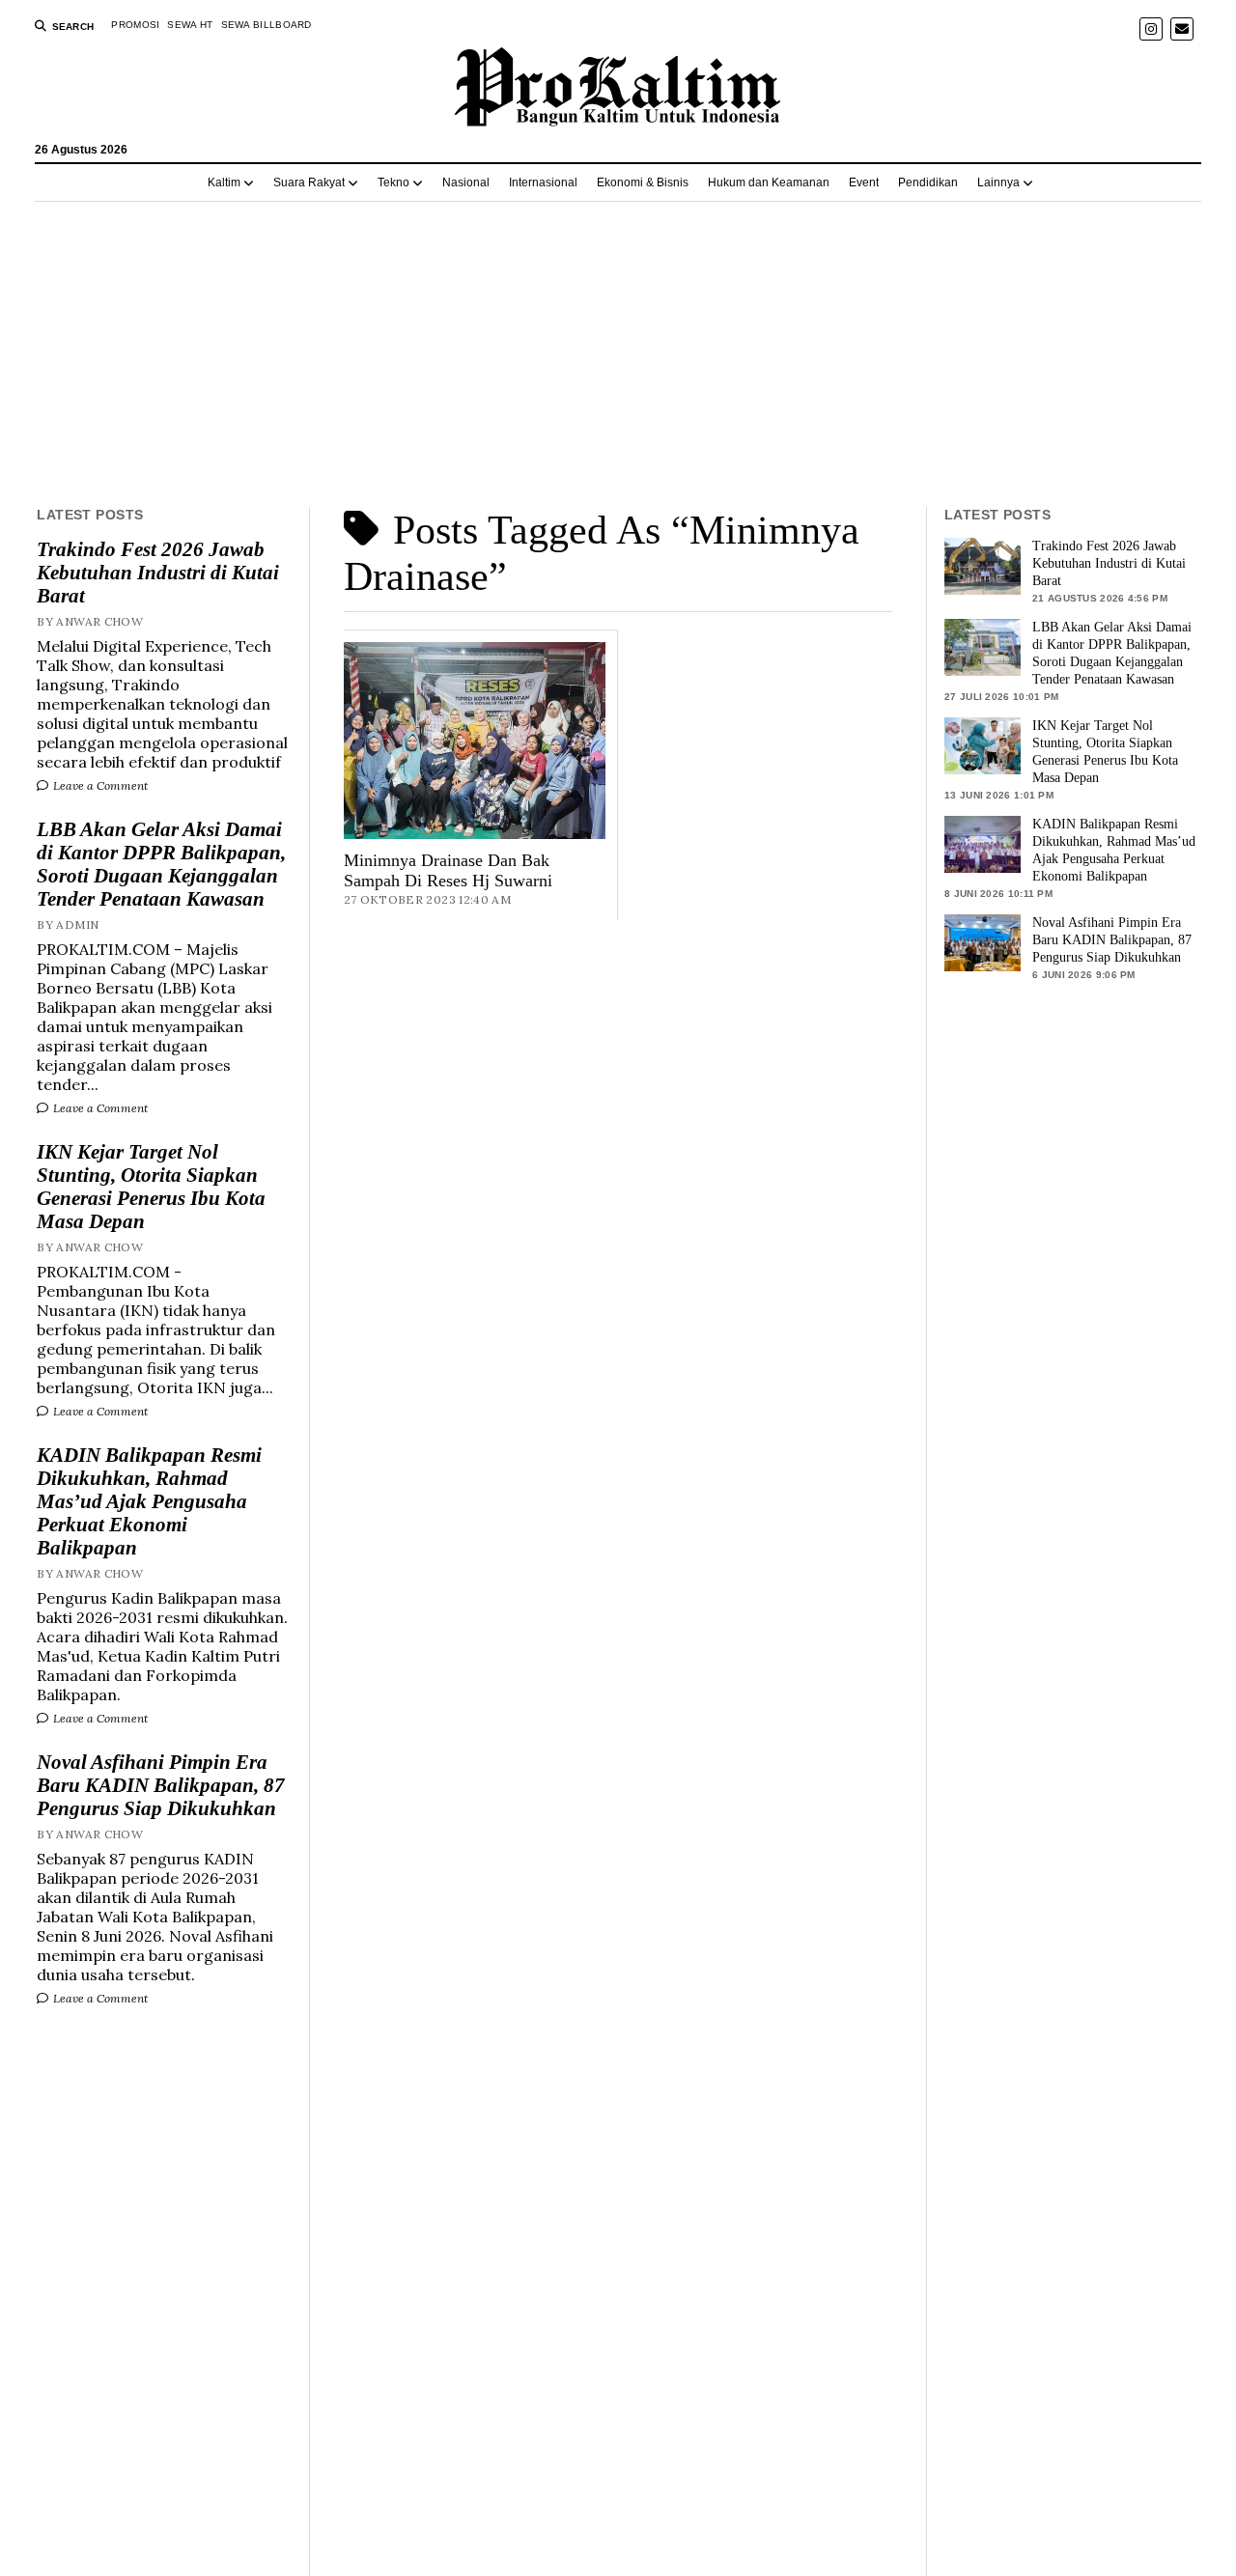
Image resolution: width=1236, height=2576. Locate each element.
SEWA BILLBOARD (267, 25)
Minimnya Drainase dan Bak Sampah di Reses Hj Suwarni (448, 870)
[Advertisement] (618, 354)
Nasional (466, 182)
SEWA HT (190, 25)
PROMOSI (135, 25)
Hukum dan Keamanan (769, 182)
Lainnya (998, 182)
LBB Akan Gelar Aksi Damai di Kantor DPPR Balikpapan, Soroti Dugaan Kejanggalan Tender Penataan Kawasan (161, 864)
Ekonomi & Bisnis (643, 182)
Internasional (543, 182)
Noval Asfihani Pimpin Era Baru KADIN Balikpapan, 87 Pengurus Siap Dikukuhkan (161, 1785)
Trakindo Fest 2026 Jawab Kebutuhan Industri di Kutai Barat (158, 573)
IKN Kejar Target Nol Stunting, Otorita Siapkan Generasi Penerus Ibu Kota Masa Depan (151, 1187)
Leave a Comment (99, 785)
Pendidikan (928, 182)
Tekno (393, 182)
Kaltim (224, 182)
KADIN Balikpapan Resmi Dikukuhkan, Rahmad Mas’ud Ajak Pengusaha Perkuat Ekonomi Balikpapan (149, 1501)
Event (864, 182)
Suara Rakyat (309, 182)
